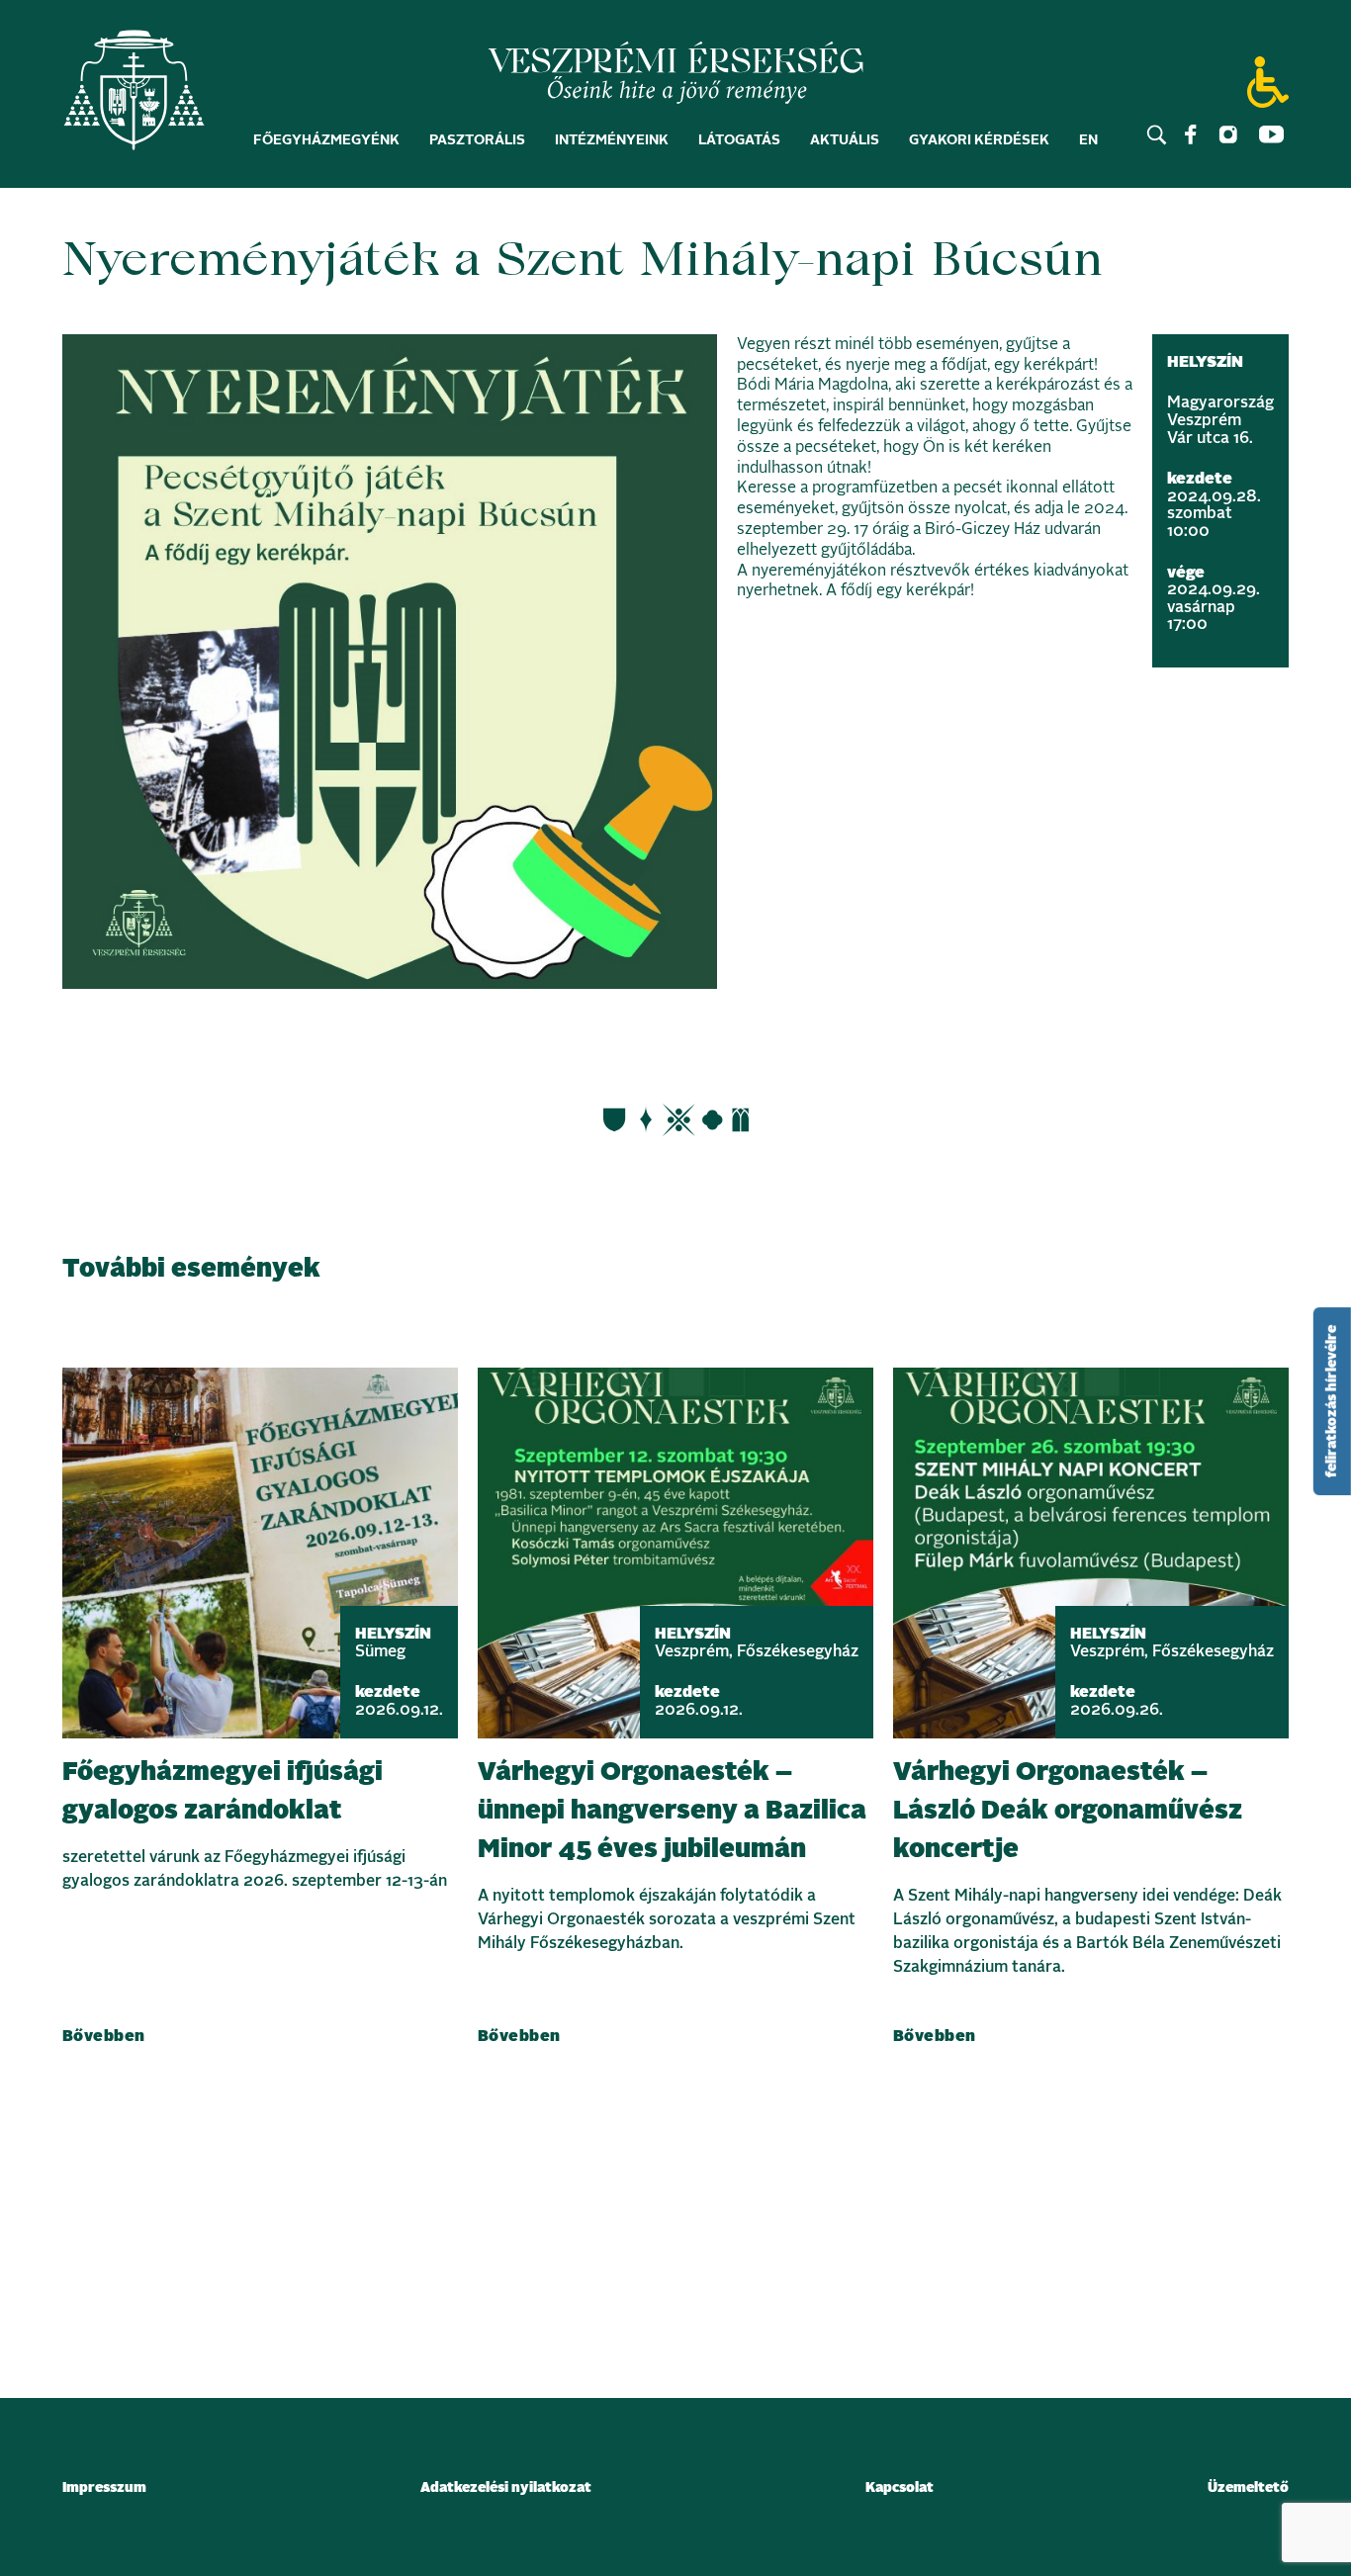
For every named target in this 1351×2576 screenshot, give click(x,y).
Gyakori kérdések (979, 140)
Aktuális (845, 140)
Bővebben (104, 2036)
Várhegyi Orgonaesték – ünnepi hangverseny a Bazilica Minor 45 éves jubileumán (672, 1811)
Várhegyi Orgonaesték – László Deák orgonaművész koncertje (1068, 1811)
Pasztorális (477, 140)
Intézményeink (612, 140)
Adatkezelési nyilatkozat (506, 2488)
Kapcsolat (900, 2488)
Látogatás (739, 140)
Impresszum (104, 2488)
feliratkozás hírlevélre (1332, 1401)
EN (1088, 140)
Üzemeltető (1248, 2488)
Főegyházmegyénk (326, 140)
